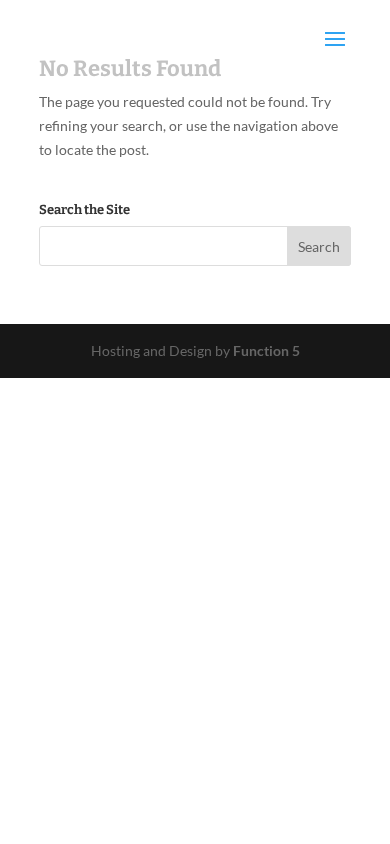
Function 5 (266, 350)
